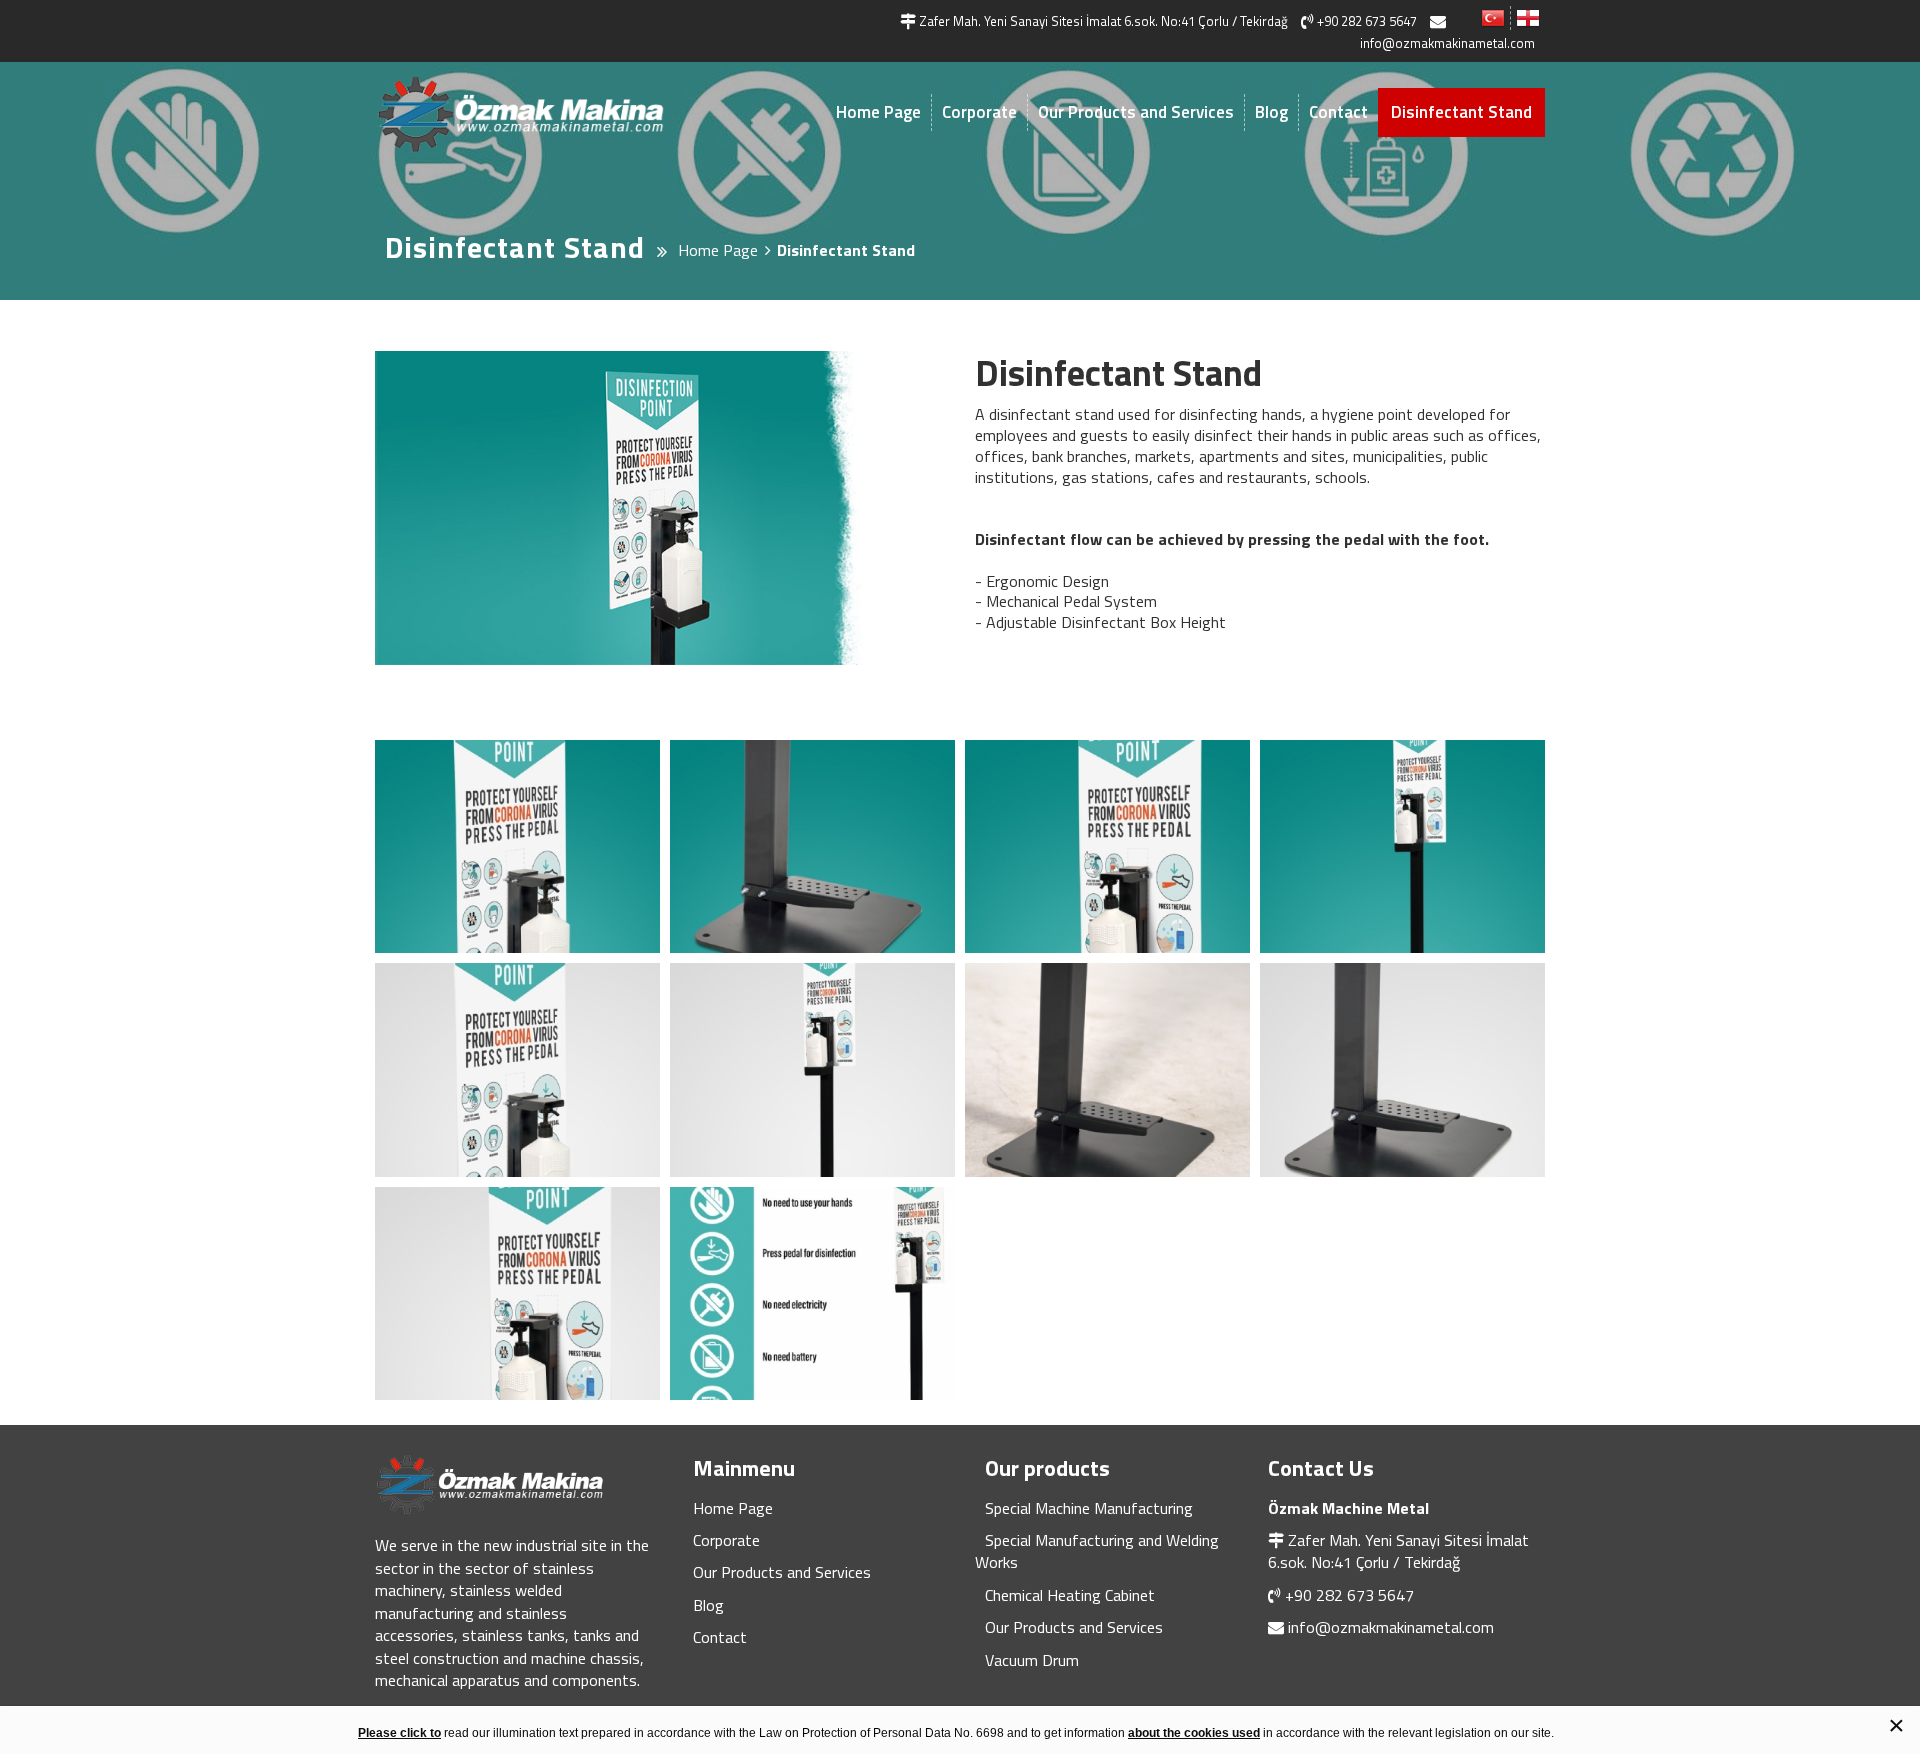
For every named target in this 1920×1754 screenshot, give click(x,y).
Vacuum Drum (1032, 1660)
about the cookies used (1194, 1733)
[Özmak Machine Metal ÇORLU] (550, 114)
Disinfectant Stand (1461, 112)
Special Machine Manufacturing (1089, 1508)
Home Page (878, 112)
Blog (1271, 112)
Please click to (399, 1733)
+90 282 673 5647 (1349, 1595)
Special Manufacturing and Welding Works (1097, 1551)
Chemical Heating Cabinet (1070, 1595)
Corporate (979, 112)
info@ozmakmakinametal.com (1391, 1627)
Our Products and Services (1136, 112)
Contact (1338, 112)
